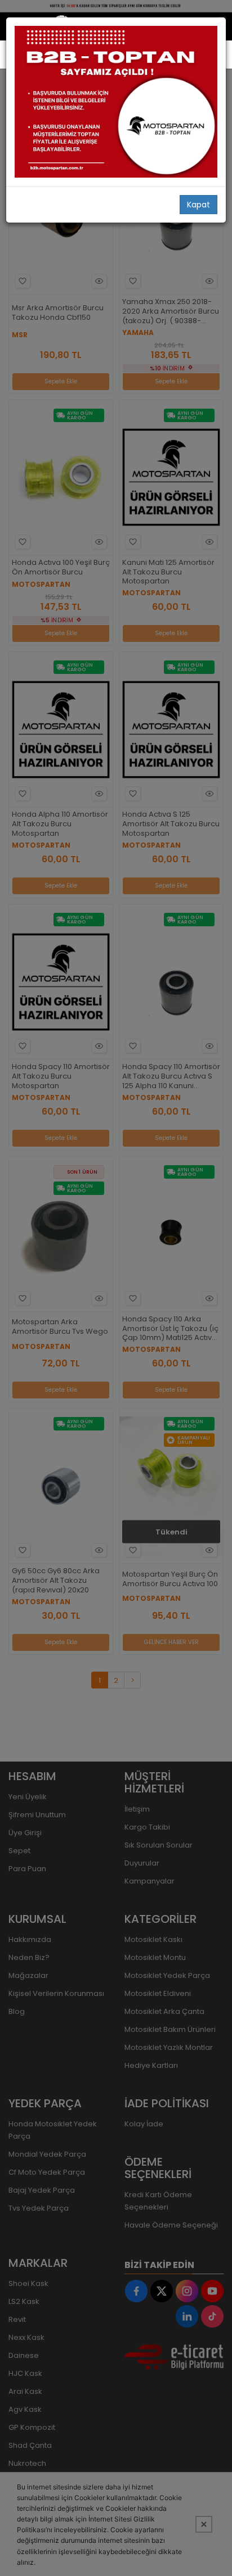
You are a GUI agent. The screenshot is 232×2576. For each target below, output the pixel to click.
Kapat (198, 205)
